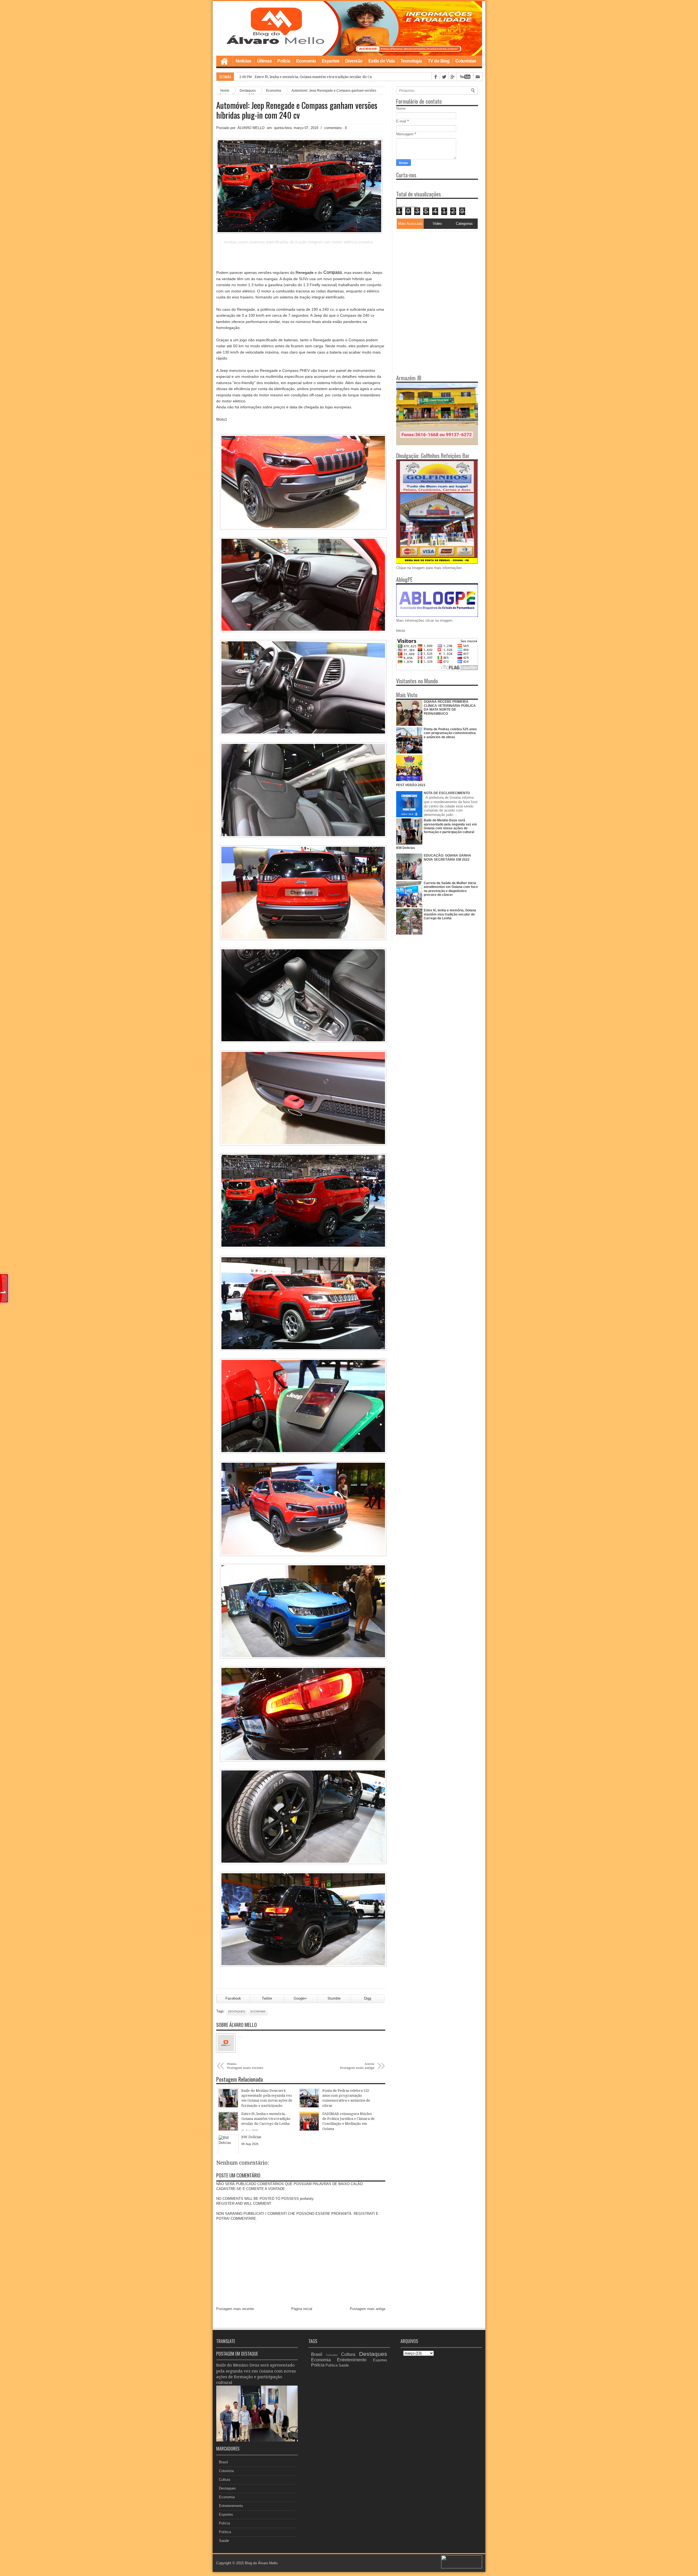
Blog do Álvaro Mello (261, 2563)
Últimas (264, 61)
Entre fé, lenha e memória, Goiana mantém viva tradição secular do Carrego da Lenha (450, 914)
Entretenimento (231, 2506)
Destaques (237, 2011)
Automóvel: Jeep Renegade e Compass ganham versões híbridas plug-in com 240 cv (297, 110)
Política (225, 2532)
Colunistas (466, 61)
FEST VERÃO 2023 (411, 785)
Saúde (224, 2541)
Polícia (284, 61)
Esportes (331, 61)
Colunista (226, 2471)
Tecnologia (411, 61)
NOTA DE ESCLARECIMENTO (447, 793)
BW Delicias (406, 848)
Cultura (225, 2480)
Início (401, 631)
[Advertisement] (430, 265)
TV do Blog (439, 61)
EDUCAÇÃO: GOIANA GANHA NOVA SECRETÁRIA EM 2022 (447, 857)
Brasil (223, 2462)
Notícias (243, 61)
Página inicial (302, 2309)
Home (224, 61)
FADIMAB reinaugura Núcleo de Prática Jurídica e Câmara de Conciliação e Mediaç (324, 77)
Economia (306, 61)
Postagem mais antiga (368, 2309)
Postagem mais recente (235, 2309)
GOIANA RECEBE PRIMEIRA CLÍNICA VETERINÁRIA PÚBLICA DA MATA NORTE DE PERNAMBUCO (450, 707)
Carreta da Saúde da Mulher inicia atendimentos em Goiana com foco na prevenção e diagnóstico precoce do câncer (451, 889)
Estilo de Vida (382, 61)
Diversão (354, 61)
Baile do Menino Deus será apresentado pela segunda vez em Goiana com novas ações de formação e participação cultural (450, 826)
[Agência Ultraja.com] (462, 2567)
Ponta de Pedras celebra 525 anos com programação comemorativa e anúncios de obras (450, 733)
